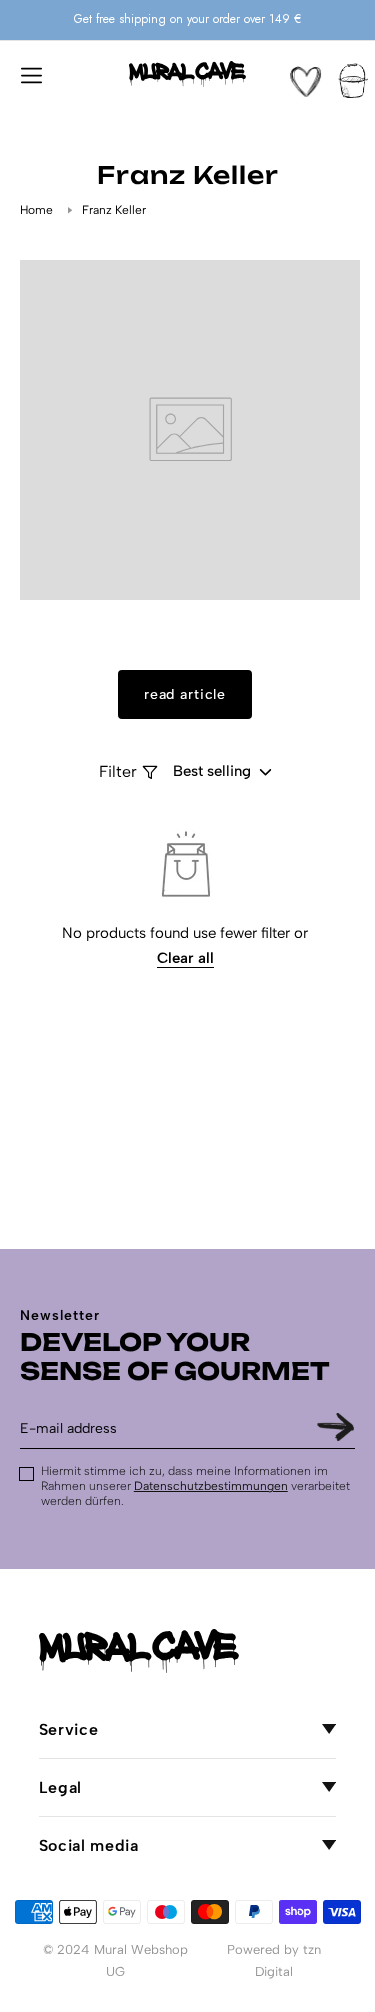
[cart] (353, 80)
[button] (31, 74)
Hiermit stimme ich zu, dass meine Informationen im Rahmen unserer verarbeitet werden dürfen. (195, 1486)
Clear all (185, 958)
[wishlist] (305, 81)
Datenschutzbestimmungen (211, 1486)
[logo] (188, 74)
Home (36, 210)
